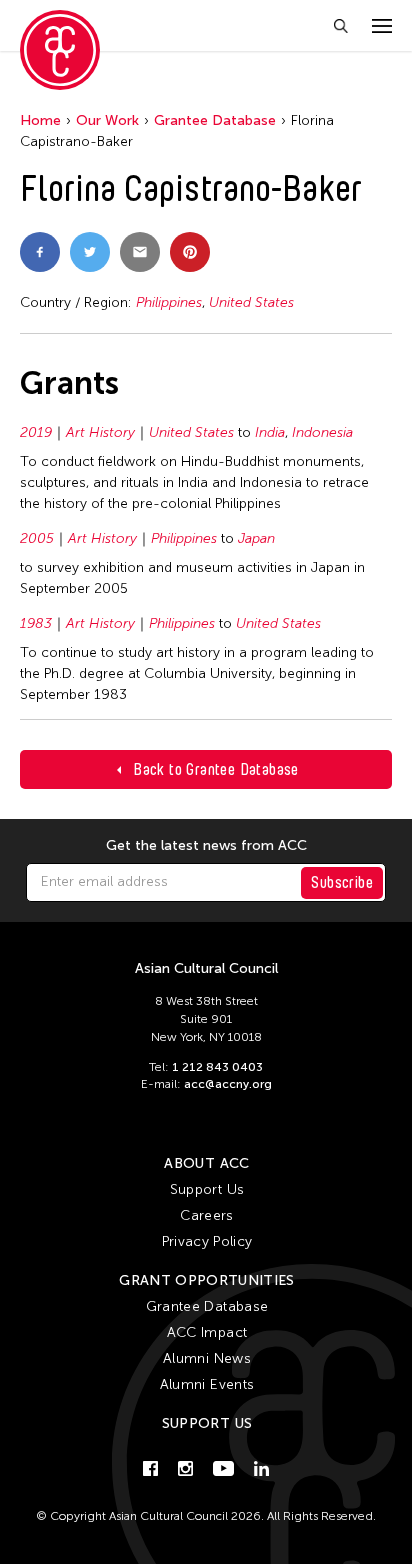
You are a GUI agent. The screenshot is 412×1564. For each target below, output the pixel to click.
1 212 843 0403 (217, 1067)
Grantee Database (215, 120)
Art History (100, 432)
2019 (36, 432)
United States (251, 302)
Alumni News (207, 1358)
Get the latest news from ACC (206, 846)
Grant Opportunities (207, 1280)
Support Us (207, 1189)
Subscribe (342, 882)
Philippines (169, 302)
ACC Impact (207, 1332)
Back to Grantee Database (216, 769)
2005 (37, 538)
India (270, 432)
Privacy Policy (207, 1241)
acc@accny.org (228, 1084)
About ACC (206, 1163)
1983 (36, 623)
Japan (256, 538)
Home (40, 120)
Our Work (107, 120)
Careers (206, 1215)
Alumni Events (207, 1384)
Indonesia (322, 432)
